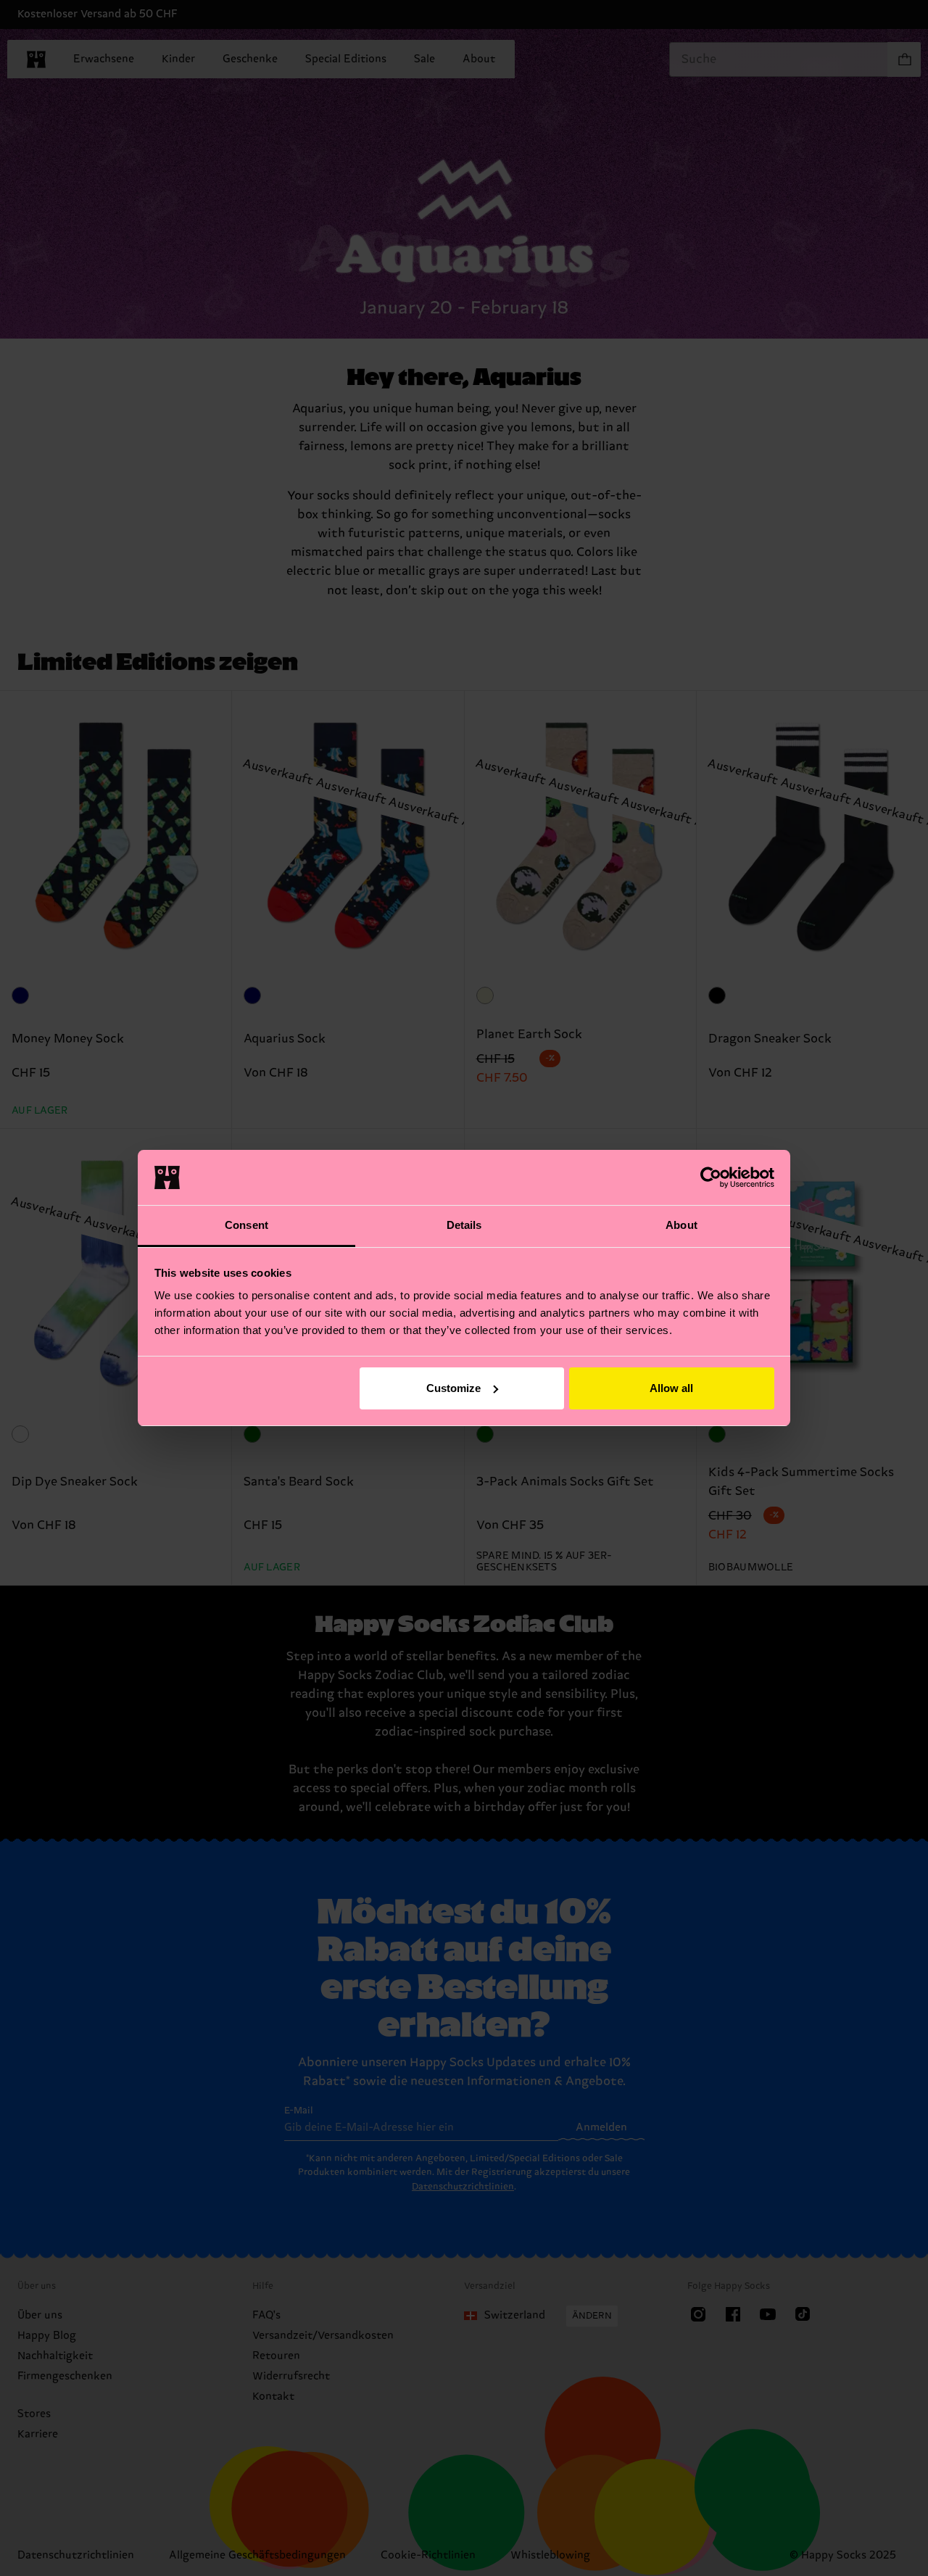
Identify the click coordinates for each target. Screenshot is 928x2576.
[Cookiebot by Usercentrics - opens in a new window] (711, 1177)
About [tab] (681, 1225)
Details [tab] (464, 1225)
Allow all (671, 1388)
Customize (453, 1388)
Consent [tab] (246, 1225)
